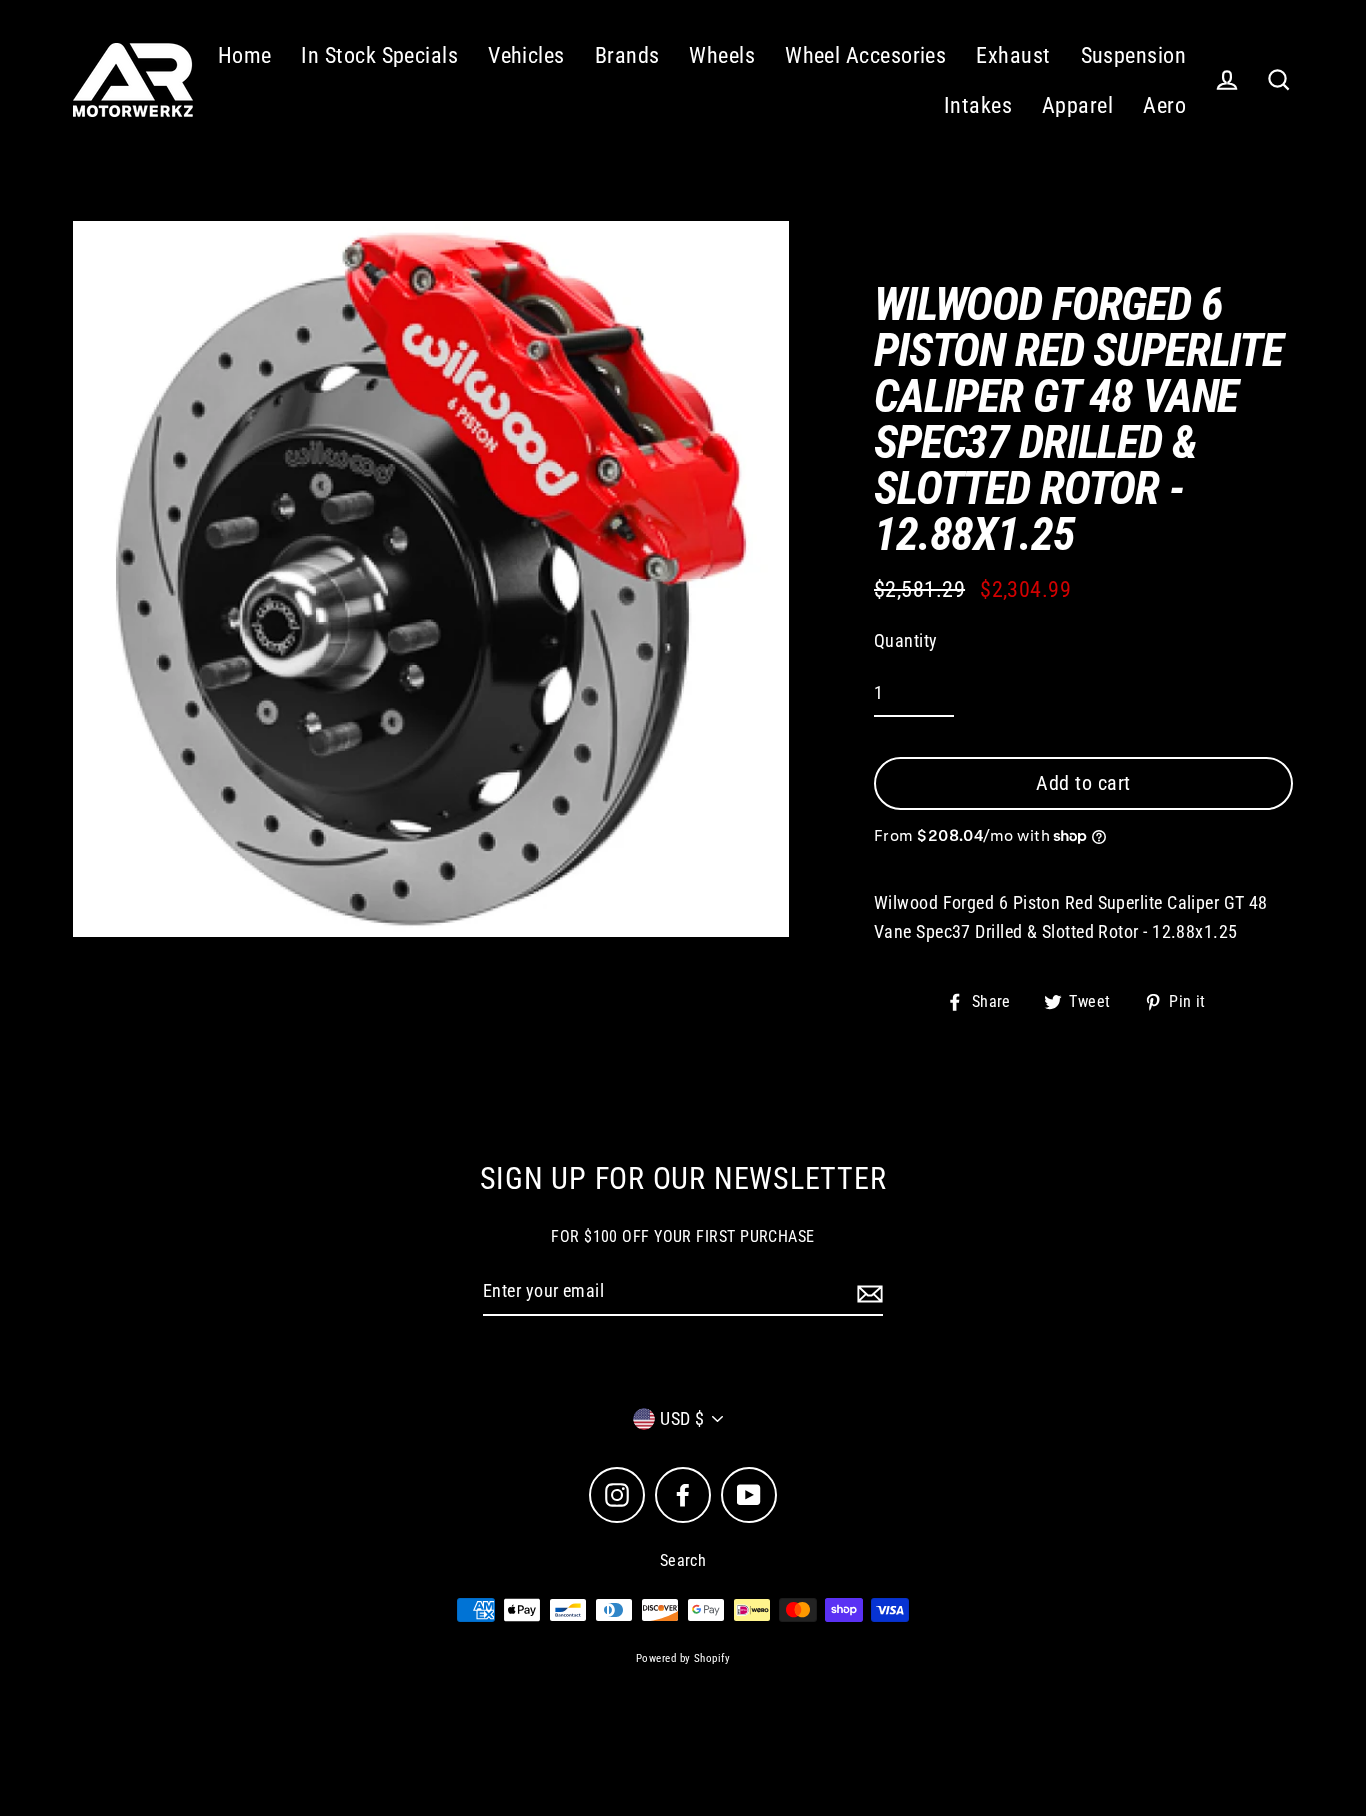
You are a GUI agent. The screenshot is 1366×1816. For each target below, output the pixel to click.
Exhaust (1013, 55)
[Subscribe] (867, 1292)
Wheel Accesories (865, 55)
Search (683, 1560)
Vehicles (526, 55)
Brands (627, 55)
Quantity (906, 640)
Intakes (978, 105)
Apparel (1077, 105)
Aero (1164, 105)
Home (245, 55)
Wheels (722, 55)
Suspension (1134, 55)
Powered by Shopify (683, 1658)
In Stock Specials (379, 55)
